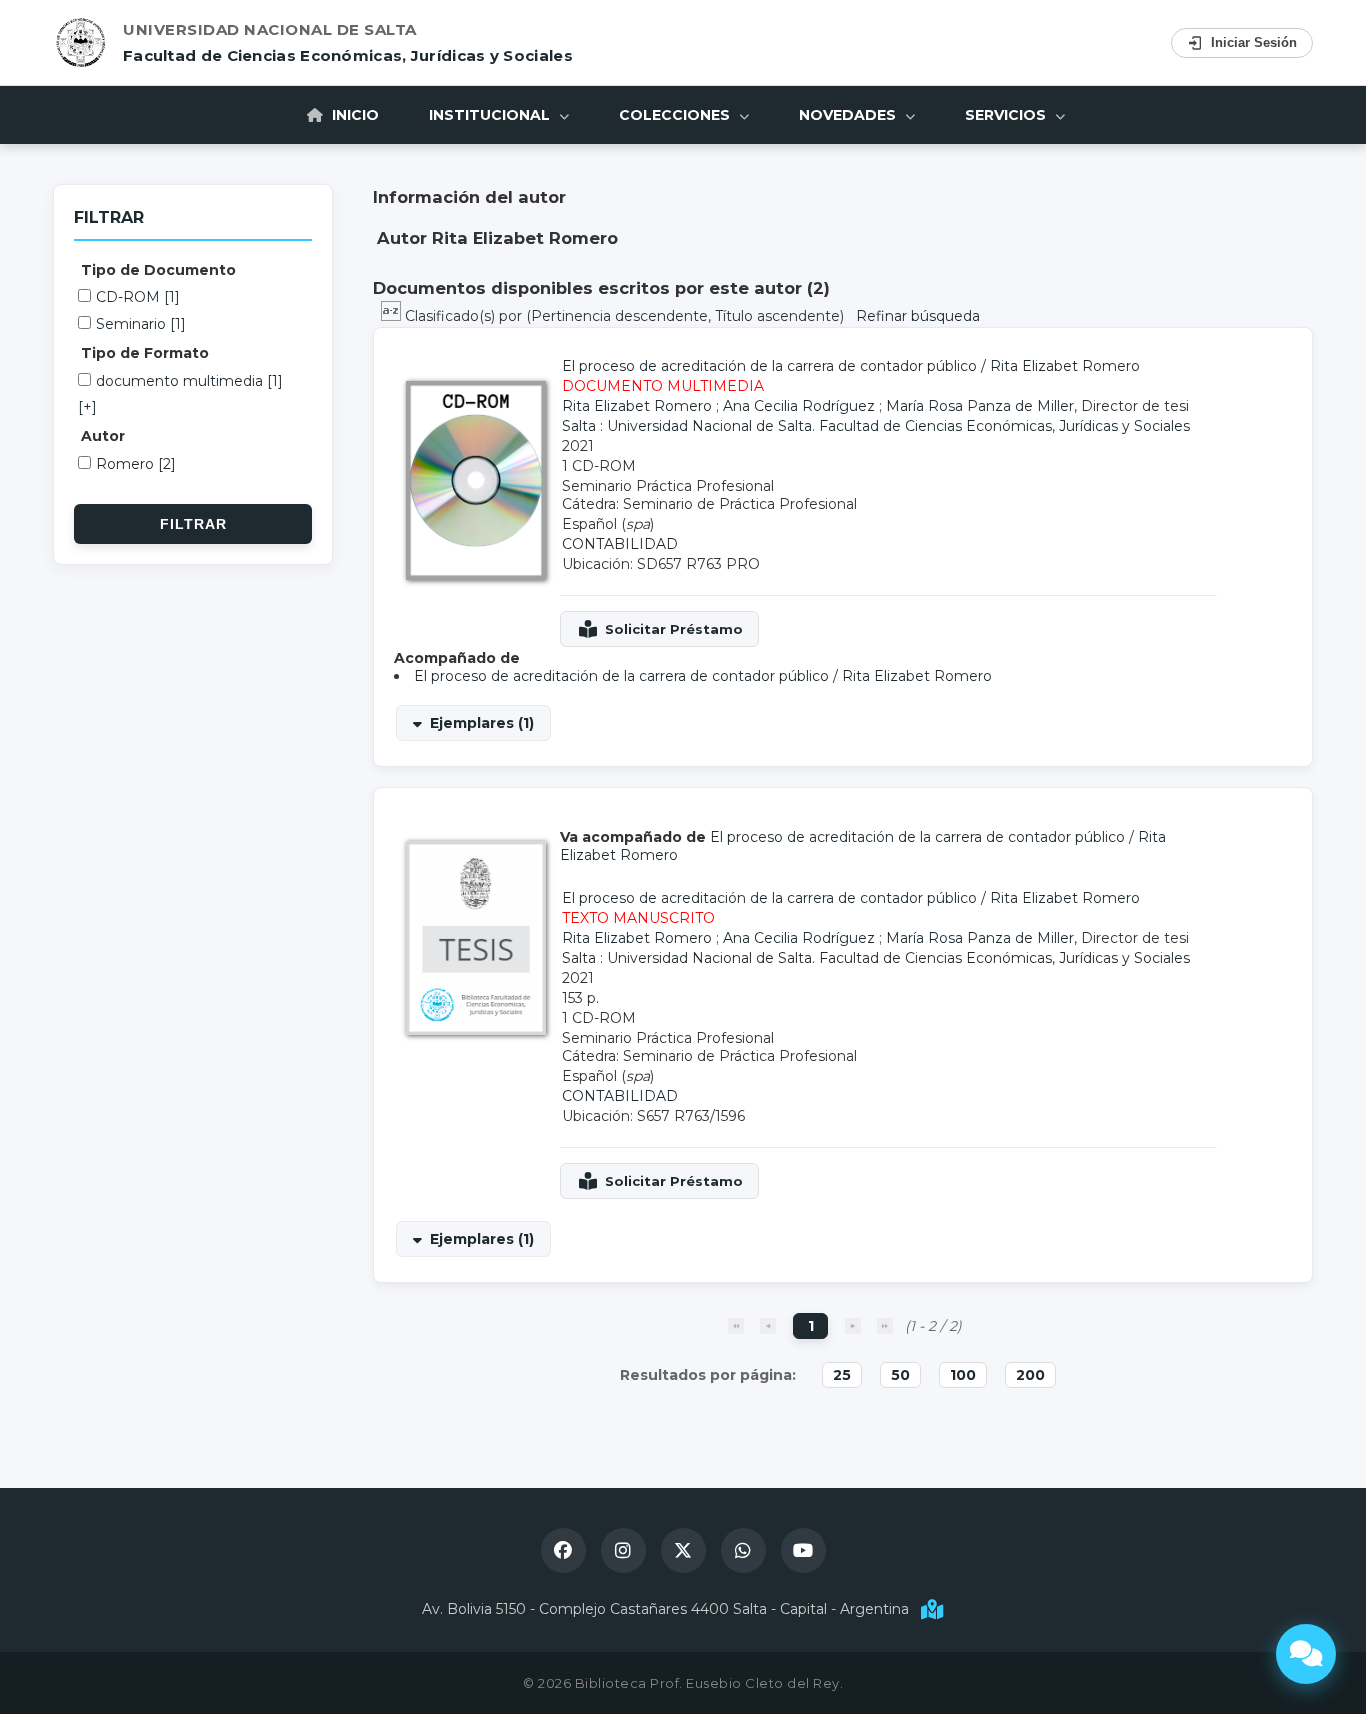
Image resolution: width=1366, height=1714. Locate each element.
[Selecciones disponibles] (393, 316)
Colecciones (676, 115)
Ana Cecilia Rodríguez (799, 406)
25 (842, 1375)
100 (963, 1375)
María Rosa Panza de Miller (980, 406)
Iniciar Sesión (1254, 42)
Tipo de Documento (158, 270)
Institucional (491, 115)
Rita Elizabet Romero (1065, 366)
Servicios (1007, 115)
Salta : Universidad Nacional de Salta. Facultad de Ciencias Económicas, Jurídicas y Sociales (876, 426)
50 (900, 1375)
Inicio (353, 115)
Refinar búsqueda (918, 316)
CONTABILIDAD (620, 544)
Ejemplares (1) (482, 723)
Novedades (849, 115)
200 (1030, 1375)
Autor (103, 436)
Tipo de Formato (145, 353)
